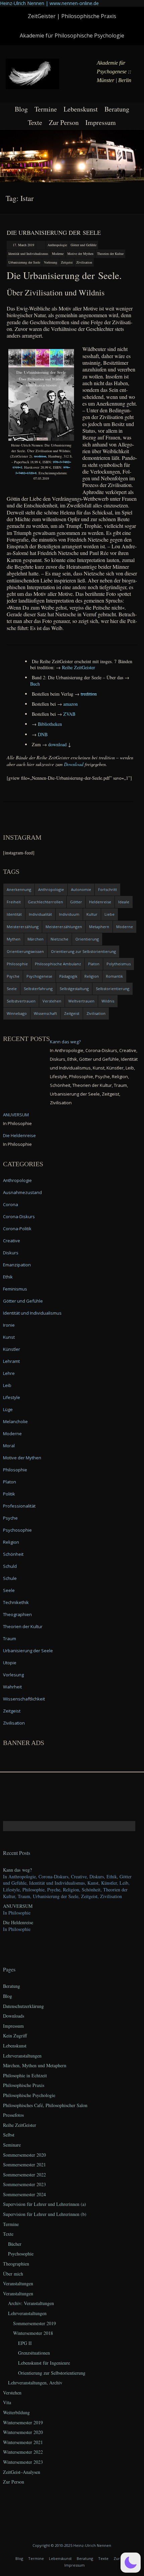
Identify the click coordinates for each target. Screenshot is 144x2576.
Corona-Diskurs (19, 1216)
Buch (35, 684)
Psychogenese (39, 976)
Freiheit (14, 902)
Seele (12, 989)
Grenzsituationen (34, 2353)
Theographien (17, 1614)
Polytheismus (119, 964)
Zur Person (64, 122)
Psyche (13, 976)
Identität (14, 914)
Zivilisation (84, 262)
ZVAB (69, 714)
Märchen (35, 939)
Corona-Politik (17, 1229)
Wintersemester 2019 (23, 2422)
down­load (57, 744)
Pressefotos (13, 2115)
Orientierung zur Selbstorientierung (83, 951)
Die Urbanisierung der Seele (54, 232)
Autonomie (81, 889)
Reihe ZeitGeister (20, 2125)
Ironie (9, 1325)
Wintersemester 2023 (23, 2462)
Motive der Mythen (80, 254)
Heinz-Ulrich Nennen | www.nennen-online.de (49, 3)
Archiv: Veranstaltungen (31, 2303)
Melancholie (15, 1421)
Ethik (8, 1277)
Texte (35, 122)
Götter (76, 902)
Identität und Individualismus (28, 254)
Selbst (9, 2135)
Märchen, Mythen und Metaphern (35, 2065)
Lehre (9, 1373)
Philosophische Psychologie (29, 2095)
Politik (9, 1494)
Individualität (40, 914)
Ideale (124, 902)
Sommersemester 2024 (24, 2194)
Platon (94, 964)
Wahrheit (12, 1687)
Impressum (101, 122)
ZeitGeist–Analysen (22, 2472)
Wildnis (108, 1001)
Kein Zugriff (15, 2036)
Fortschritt (107, 889)
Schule (10, 1578)
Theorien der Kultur (110, 254)
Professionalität (19, 1506)
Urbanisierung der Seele (24, 262)
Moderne (58, 254)
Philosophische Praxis (24, 2085)
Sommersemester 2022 (24, 2175)
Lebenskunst (81, 109)
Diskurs (11, 1253)
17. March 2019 (23, 245)
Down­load (74, 764)
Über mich (13, 2274)
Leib (7, 1385)
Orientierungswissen (25, 951)
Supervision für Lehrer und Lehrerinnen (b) (45, 2214)
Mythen (14, 939)
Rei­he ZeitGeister (79, 667)
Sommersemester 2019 (34, 2323)
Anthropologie (57, 245)
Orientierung (87, 939)
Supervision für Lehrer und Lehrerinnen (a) (45, 2204)
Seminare (12, 2145)
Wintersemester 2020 (23, 2432)
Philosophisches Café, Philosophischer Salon (45, 2105)
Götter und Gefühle (84, 245)
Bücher (15, 2244)
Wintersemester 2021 (23, 2442)
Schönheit (13, 1554)
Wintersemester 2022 (23, 2452)
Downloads (14, 2016)
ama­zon (70, 704)
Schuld (10, 1566)
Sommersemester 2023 (24, 2184)
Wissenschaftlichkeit (24, 1699)
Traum (10, 1639)
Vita (7, 2402)
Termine (46, 109)
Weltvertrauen (81, 1001)
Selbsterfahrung (38, 989)
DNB (43, 734)
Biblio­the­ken (50, 724)
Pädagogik (68, 976)
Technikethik (16, 1602)
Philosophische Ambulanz (58, 964)
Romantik (114, 976)
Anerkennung (19, 889)
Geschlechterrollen (45, 902)
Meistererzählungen (64, 927)
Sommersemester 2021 (24, 2165)
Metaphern (99, 927)
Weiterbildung (16, 2412)
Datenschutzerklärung (23, 2006)
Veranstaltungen (18, 2283)
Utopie (10, 1663)
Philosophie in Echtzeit (25, 2075)
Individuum (69, 914)
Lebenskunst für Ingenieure (44, 2363)
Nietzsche (59, 939)
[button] (131, 2563)
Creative (12, 1241)
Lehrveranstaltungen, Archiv (35, 2383)
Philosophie (17, 964)
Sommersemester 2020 (24, 2155)
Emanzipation (17, 1265)
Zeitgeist (67, 262)
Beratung (117, 109)
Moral (9, 1446)
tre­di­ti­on (40, 456)
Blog (21, 109)
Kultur (92, 914)
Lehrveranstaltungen (22, 2056)
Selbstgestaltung (74, 989)
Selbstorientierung (113, 989)
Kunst (9, 1337)
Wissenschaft (45, 1013)
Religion (92, 976)
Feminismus (15, 1289)
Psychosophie (17, 1530)
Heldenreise (100, 902)
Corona (11, 1204)
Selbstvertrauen (21, 1001)
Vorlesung (51, 262)
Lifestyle (12, 1397)
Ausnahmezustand (22, 1192)
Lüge (8, 1409)
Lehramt (11, 1361)
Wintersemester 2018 (33, 2333)
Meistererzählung (23, 927)
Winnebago (17, 1013)
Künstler (12, 1349)
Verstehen (52, 1001)
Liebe (110, 914)
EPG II (25, 2343)
